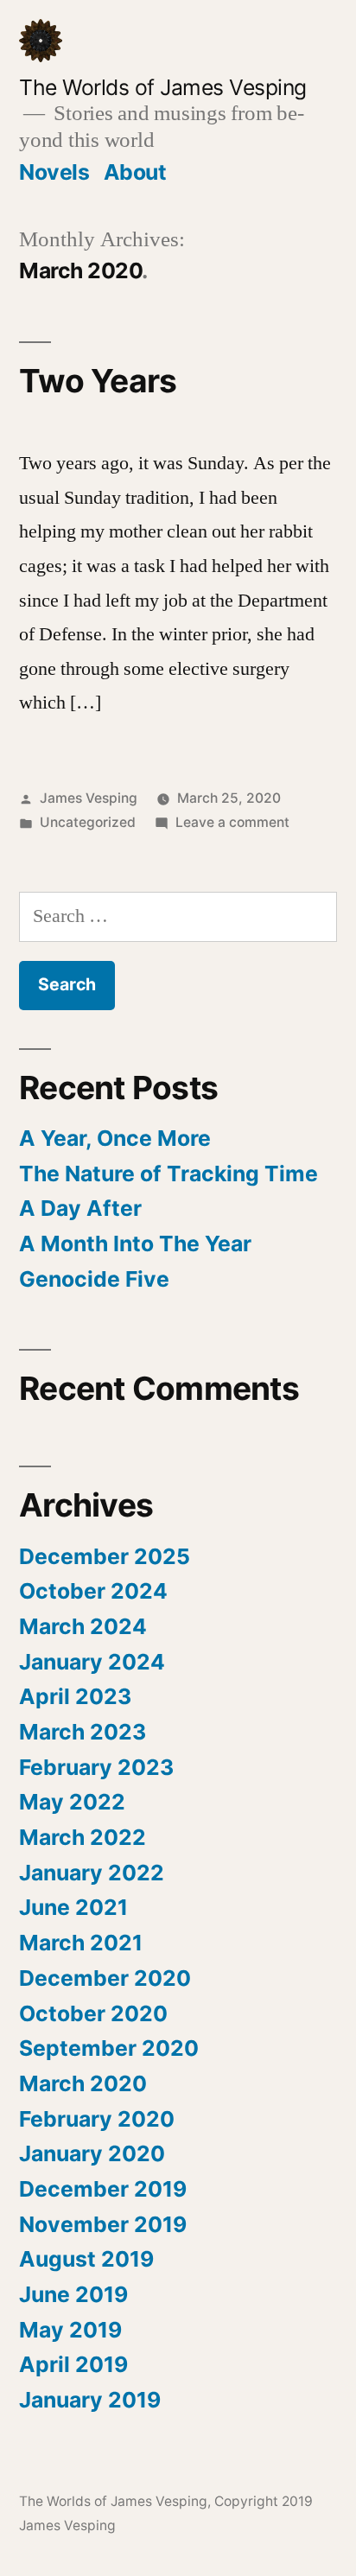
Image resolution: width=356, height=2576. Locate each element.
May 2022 (72, 1802)
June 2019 (73, 2294)
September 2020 (109, 2048)
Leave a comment (232, 822)
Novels (54, 172)
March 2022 (83, 1837)
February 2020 (97, 2119)
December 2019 (103, 2189)
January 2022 (92, 1873)
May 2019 (70, 2330)
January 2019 (90, 2400)
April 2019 (73, 2364)
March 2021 (81, 1943)
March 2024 (83, 1626)
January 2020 (92, 2153)
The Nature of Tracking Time (168, 1174)
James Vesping (89, 798)
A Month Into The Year (135, 1243)
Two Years (98, 381)
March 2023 (83, 1732)
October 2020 (93, 2013)
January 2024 (92, 1662)
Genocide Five (94, 1279)
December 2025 (105, 1556)
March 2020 (83, 2083)
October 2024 (93, 1591)
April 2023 (75, 1696)
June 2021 (73, 1907)
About (135, 172)
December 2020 (105, 1978)
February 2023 (96, 1767)
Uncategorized (88, 822)
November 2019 (103, 2224)
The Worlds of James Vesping (163, 87)
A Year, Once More (115, 1138)
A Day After (80, 1208)
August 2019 (86, 2259)
